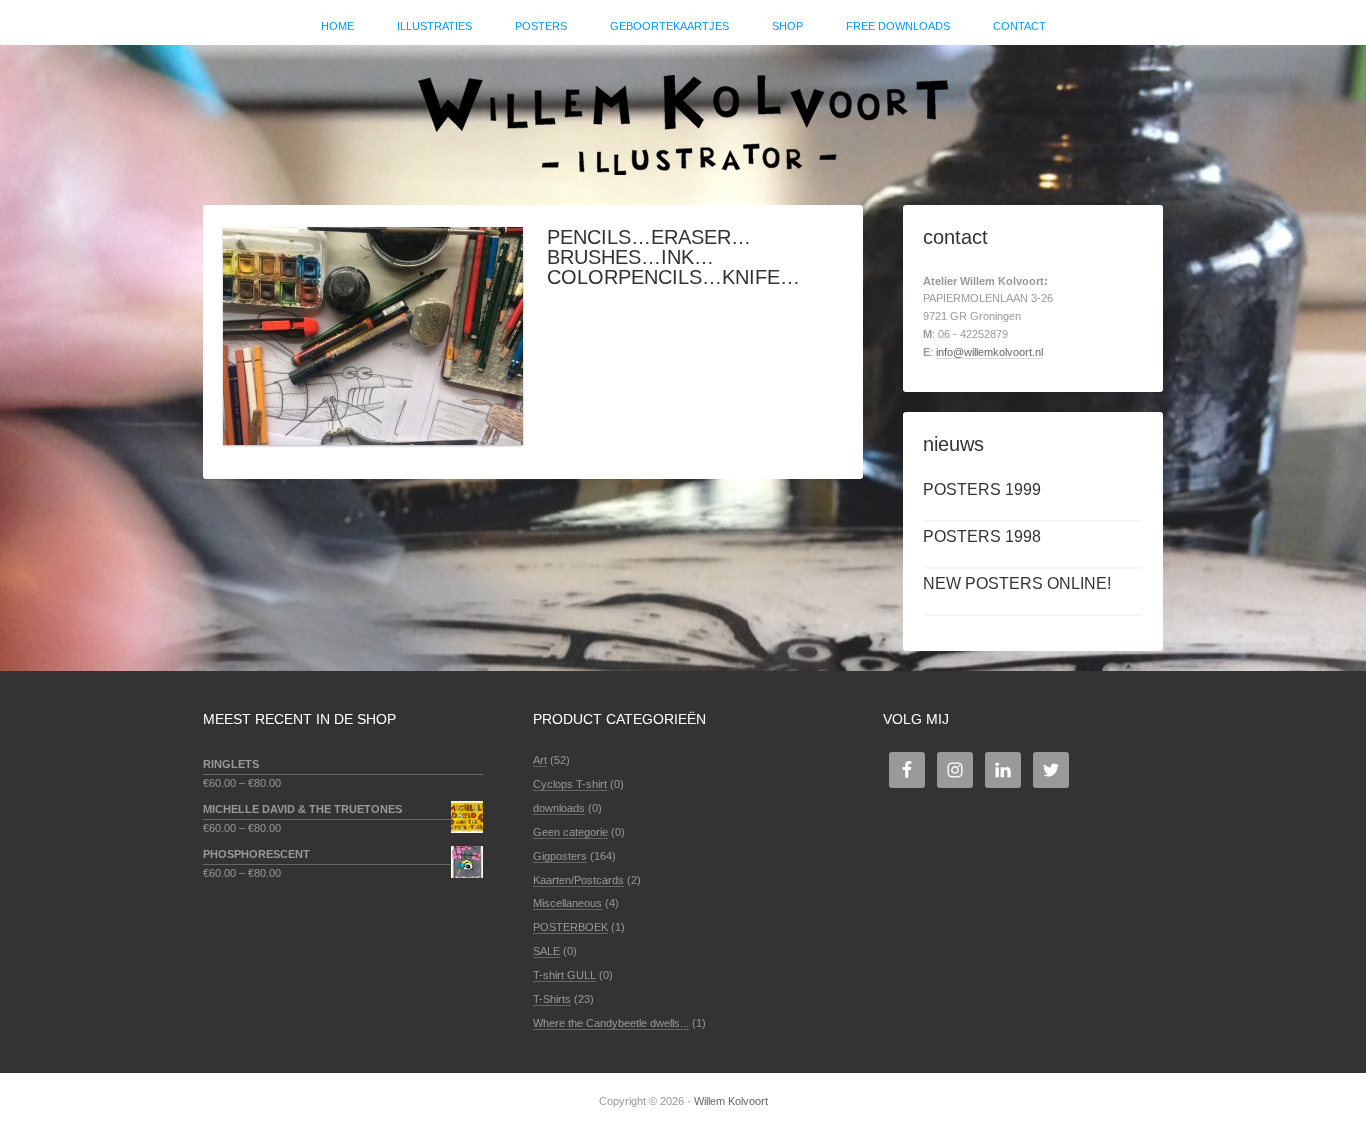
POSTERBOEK (570, 927)
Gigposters (560, 856)
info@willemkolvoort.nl (989, 352)
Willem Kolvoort (683, 115)
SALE (546, 951)
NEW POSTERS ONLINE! (1017, 583)
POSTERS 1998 (982, 536)
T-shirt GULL (564, 975)
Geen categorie (570, 832)
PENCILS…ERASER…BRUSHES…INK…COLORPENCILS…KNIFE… (673, 257)
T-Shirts (552, 999)
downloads (559, 808)
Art (540, 760)
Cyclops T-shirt (570, 784)
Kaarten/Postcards (578, 880)
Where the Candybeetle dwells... (611, 1023)
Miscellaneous (567, 903)
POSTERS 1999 (982, 489)
